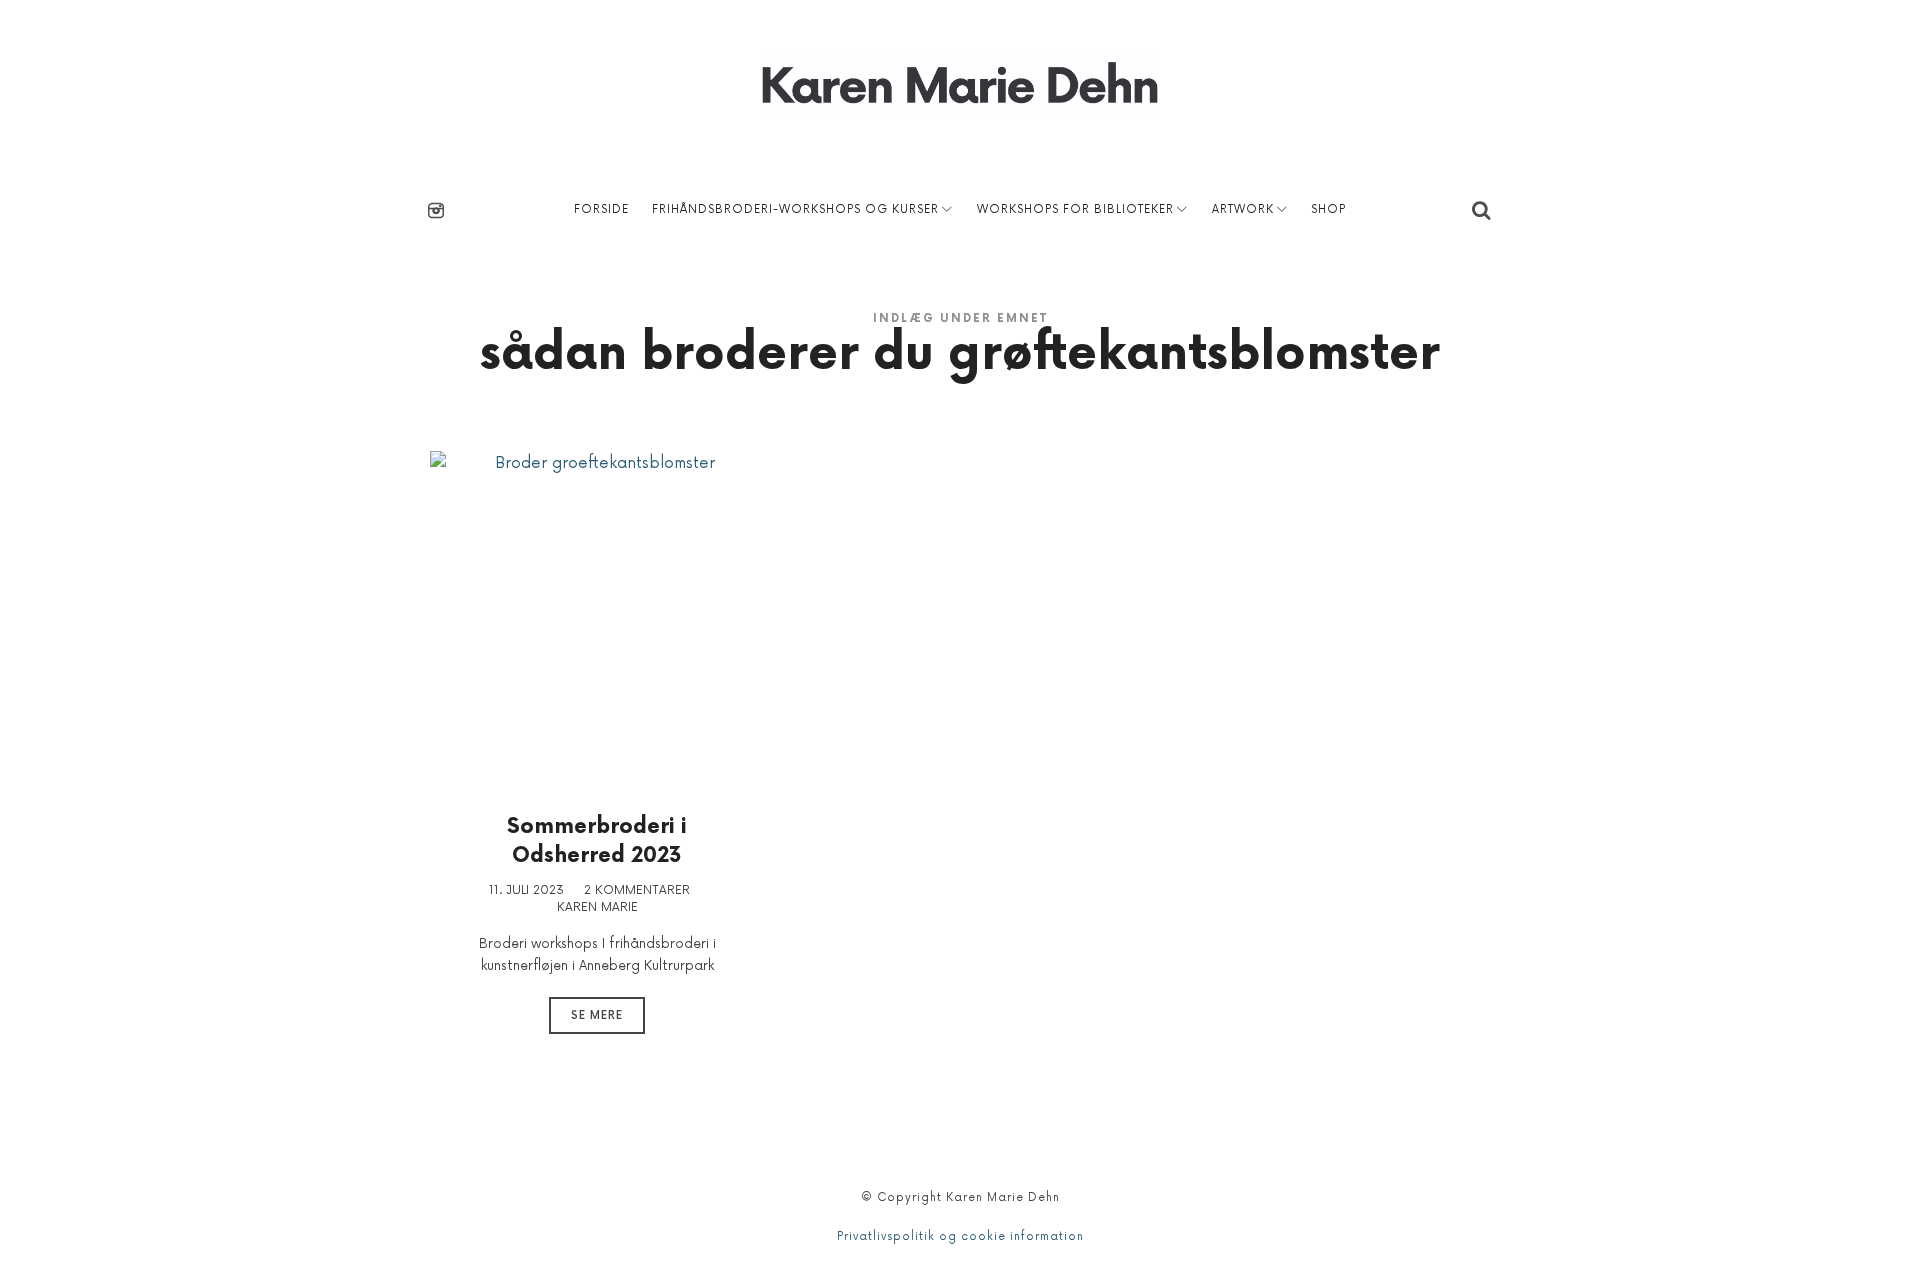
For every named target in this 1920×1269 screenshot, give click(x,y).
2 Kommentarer (637, 890)
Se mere (597, 1015)
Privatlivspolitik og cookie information (960, 1236)
